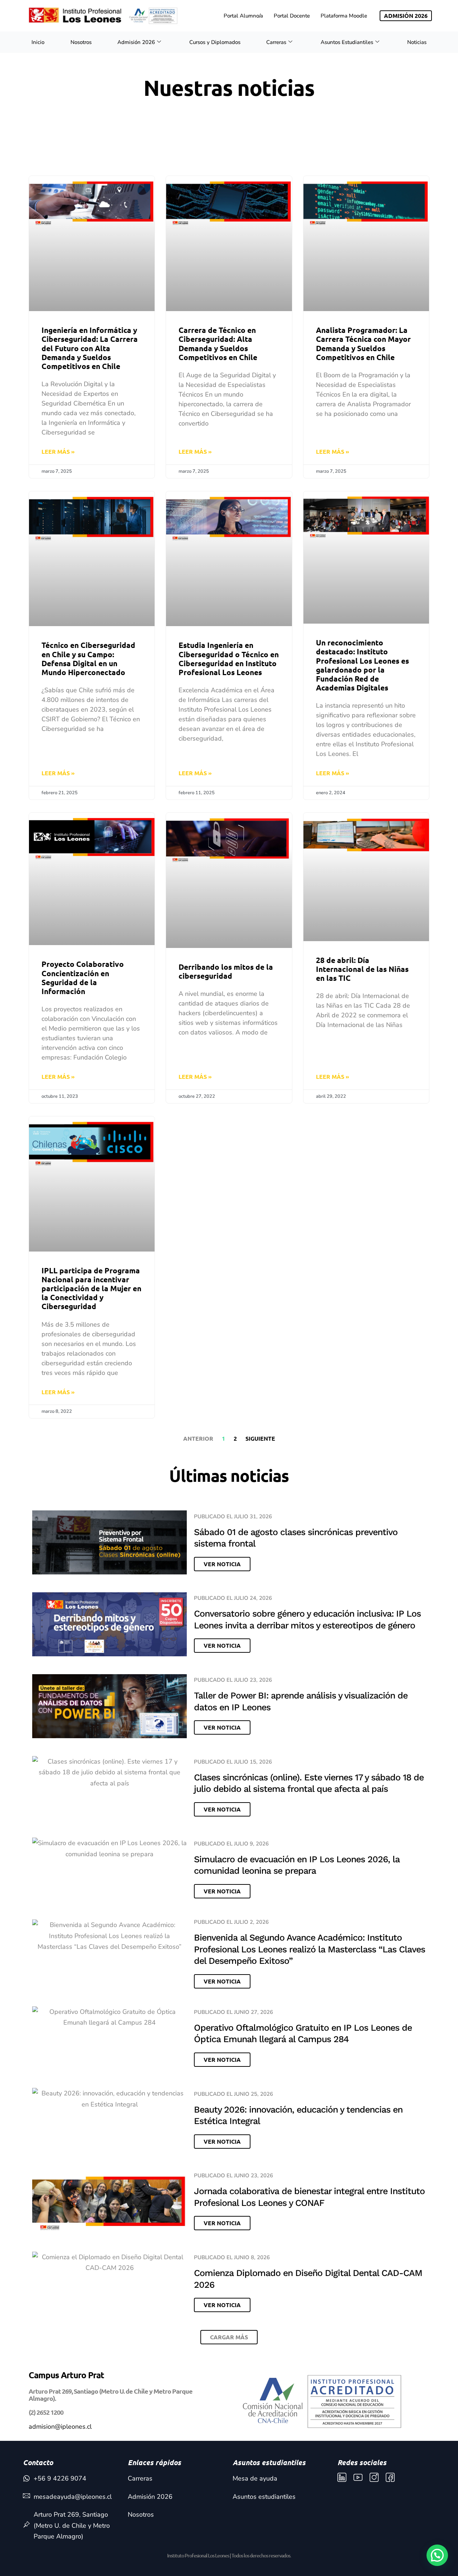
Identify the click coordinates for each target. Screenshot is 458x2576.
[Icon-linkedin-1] (342, 2477)
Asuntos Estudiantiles (347, 42)
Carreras (276, 42)
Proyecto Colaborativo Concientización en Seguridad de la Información (83, 977)
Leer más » (58, 451)
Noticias (417, 42)
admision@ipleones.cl (60, 2427)
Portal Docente (292, 16)
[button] (229, 2337)
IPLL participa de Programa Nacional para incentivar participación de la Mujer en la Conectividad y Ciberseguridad (91, 1288)
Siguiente (260, 1438)
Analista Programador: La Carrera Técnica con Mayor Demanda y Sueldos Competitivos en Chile (363, 343)
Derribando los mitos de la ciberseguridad (226, 971)
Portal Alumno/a (243, 16)
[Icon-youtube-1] (358, 2477)
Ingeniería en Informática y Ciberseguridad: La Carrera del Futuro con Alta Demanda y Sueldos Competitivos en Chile (90, 348)
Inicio (38, 42)
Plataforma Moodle (344, 16)
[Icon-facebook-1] (390, 2477)
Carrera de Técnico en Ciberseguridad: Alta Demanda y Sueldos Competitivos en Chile (218, 343)
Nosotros (81, 42)
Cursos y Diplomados (215, 42)
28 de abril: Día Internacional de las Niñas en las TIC (362, 969)
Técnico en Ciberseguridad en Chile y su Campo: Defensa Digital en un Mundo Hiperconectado (88, 658)
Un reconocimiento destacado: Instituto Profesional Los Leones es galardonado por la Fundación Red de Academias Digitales (362, 665)
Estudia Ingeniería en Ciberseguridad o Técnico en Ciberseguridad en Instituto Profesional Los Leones (229, 658)
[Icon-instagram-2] (374, 2477)
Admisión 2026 (136, 42)
